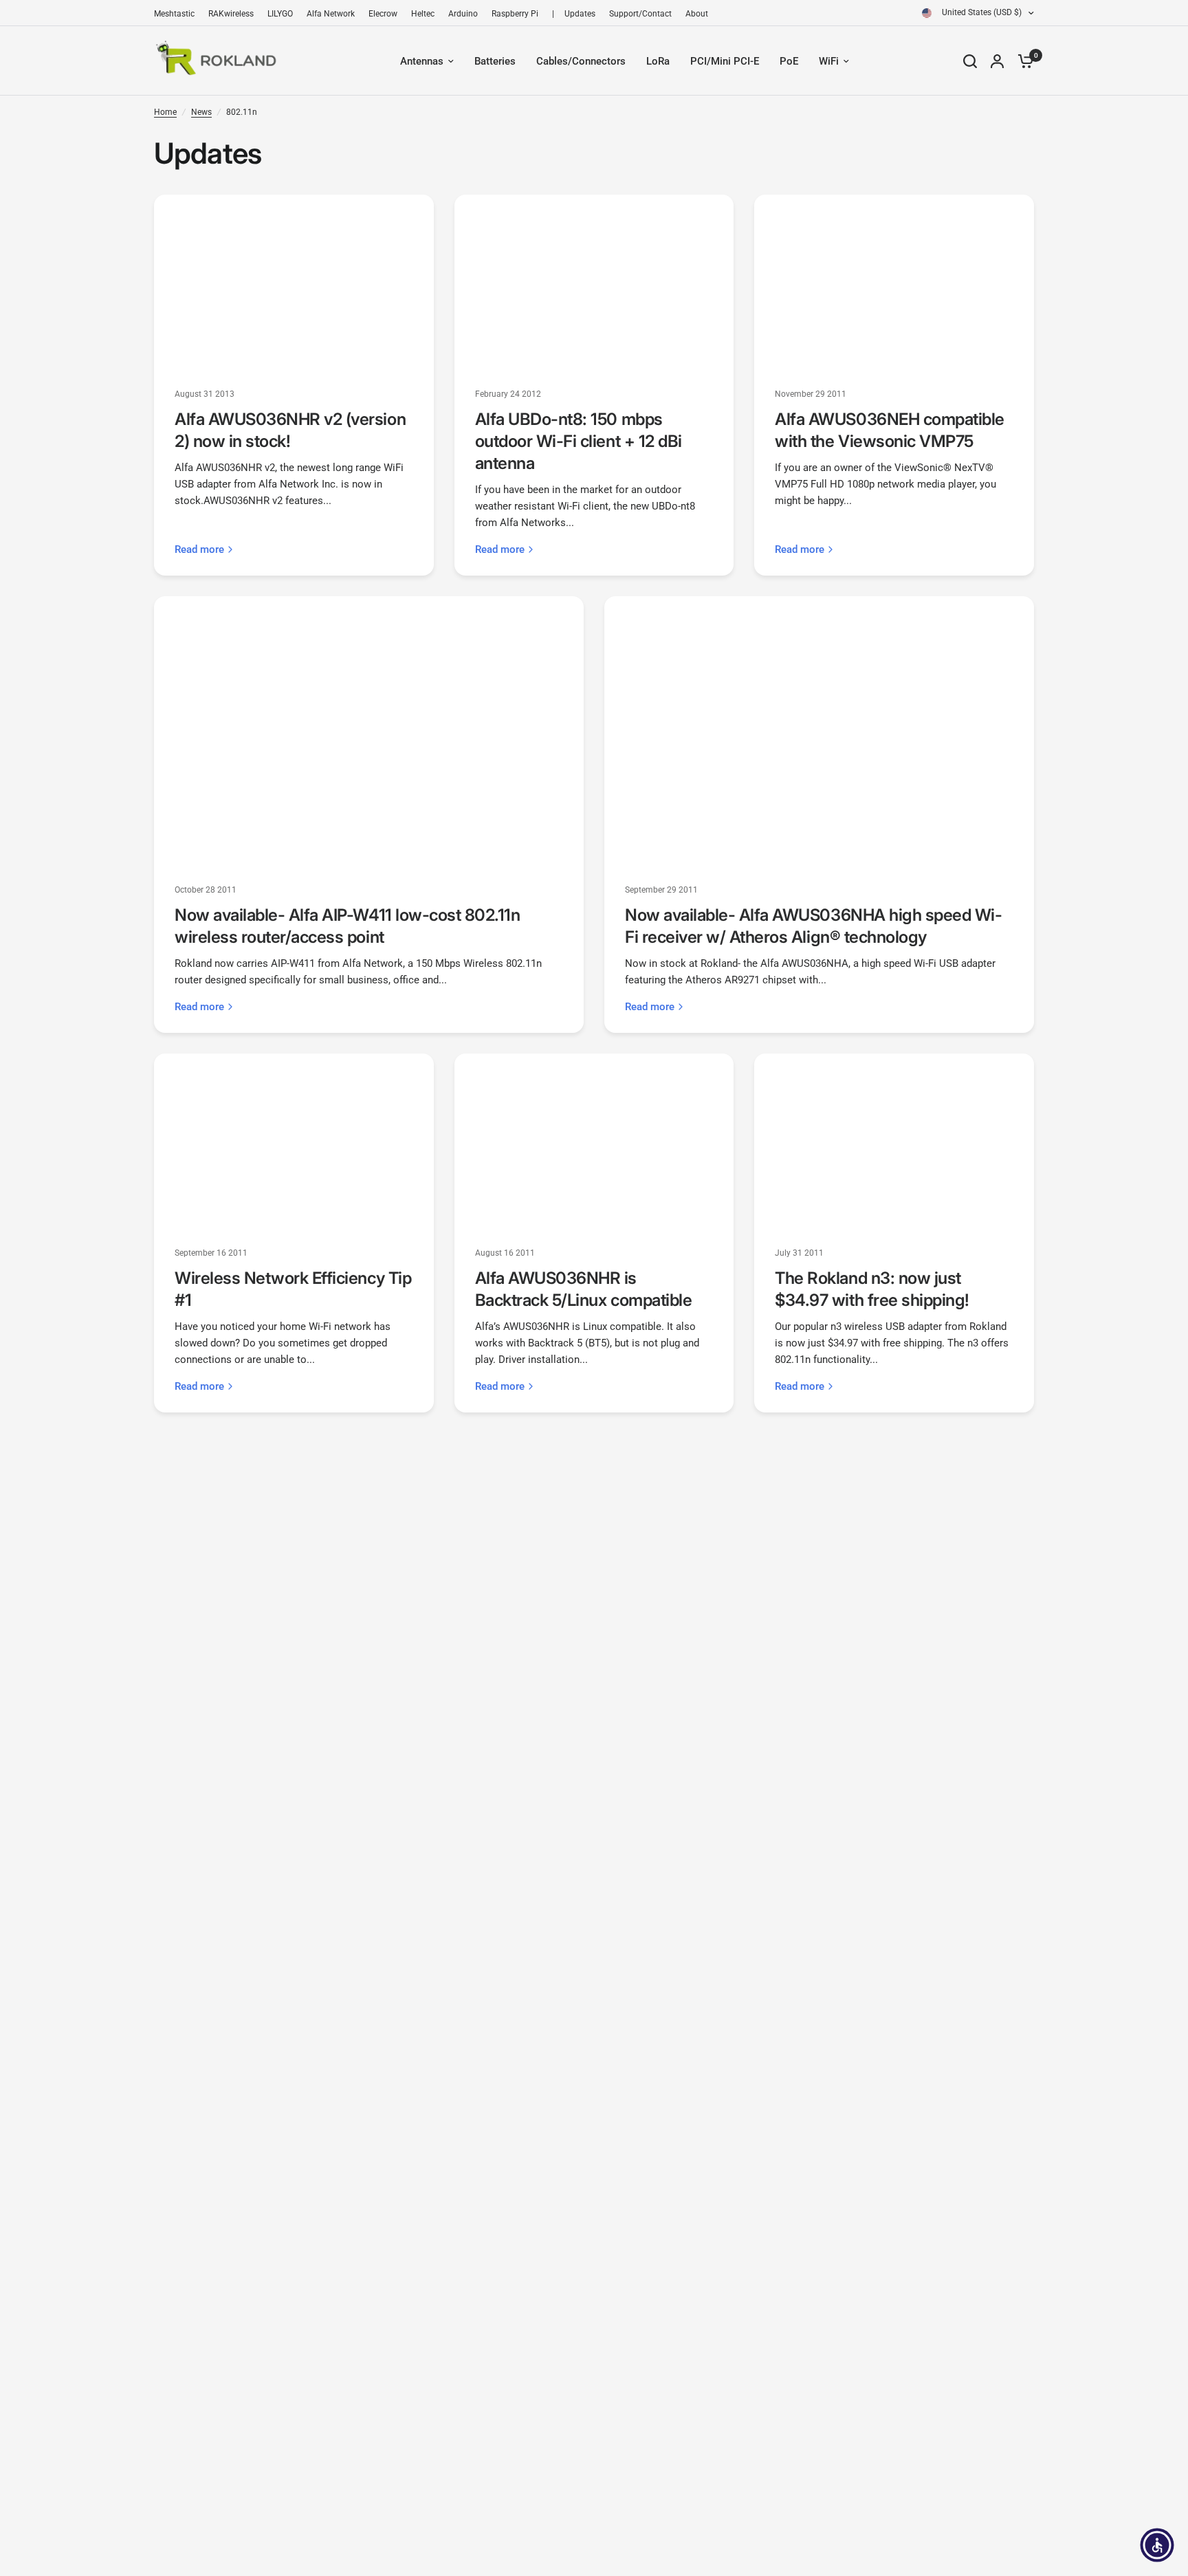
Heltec (423, 14)
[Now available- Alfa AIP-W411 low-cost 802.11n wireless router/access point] (369, 731)
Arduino (463, 14)
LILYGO (280, 14)
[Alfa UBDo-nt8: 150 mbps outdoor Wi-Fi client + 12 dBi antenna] (594, 282)
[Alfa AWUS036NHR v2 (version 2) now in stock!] (294, 282)
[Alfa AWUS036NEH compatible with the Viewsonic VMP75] (894, 282)
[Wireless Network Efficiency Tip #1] (294, 1141)
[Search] (970, 61)
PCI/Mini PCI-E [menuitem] (725, 61)
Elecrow (383, 14)
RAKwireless (231, 14)
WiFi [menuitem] (829, 61)
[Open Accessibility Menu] (1157, 2545)
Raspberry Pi (515, 14)
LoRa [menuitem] (658, 61)
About (697, 14)
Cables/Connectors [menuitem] (581, 61)
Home (165, 112)
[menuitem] (178, 14)
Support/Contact (640, 14)
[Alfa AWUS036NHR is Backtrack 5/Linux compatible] (594, 1141)
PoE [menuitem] (789, 61)
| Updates (574, 14)
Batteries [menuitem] (495, 61)
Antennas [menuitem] (422, 61)
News (201, 112)
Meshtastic (174, 14)
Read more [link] (199, 550)
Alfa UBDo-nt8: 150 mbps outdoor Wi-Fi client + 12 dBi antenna (579, 441)
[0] (1022, 61)
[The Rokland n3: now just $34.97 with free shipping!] (894, 1141)
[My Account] (997, 61)
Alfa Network (331, 14)
